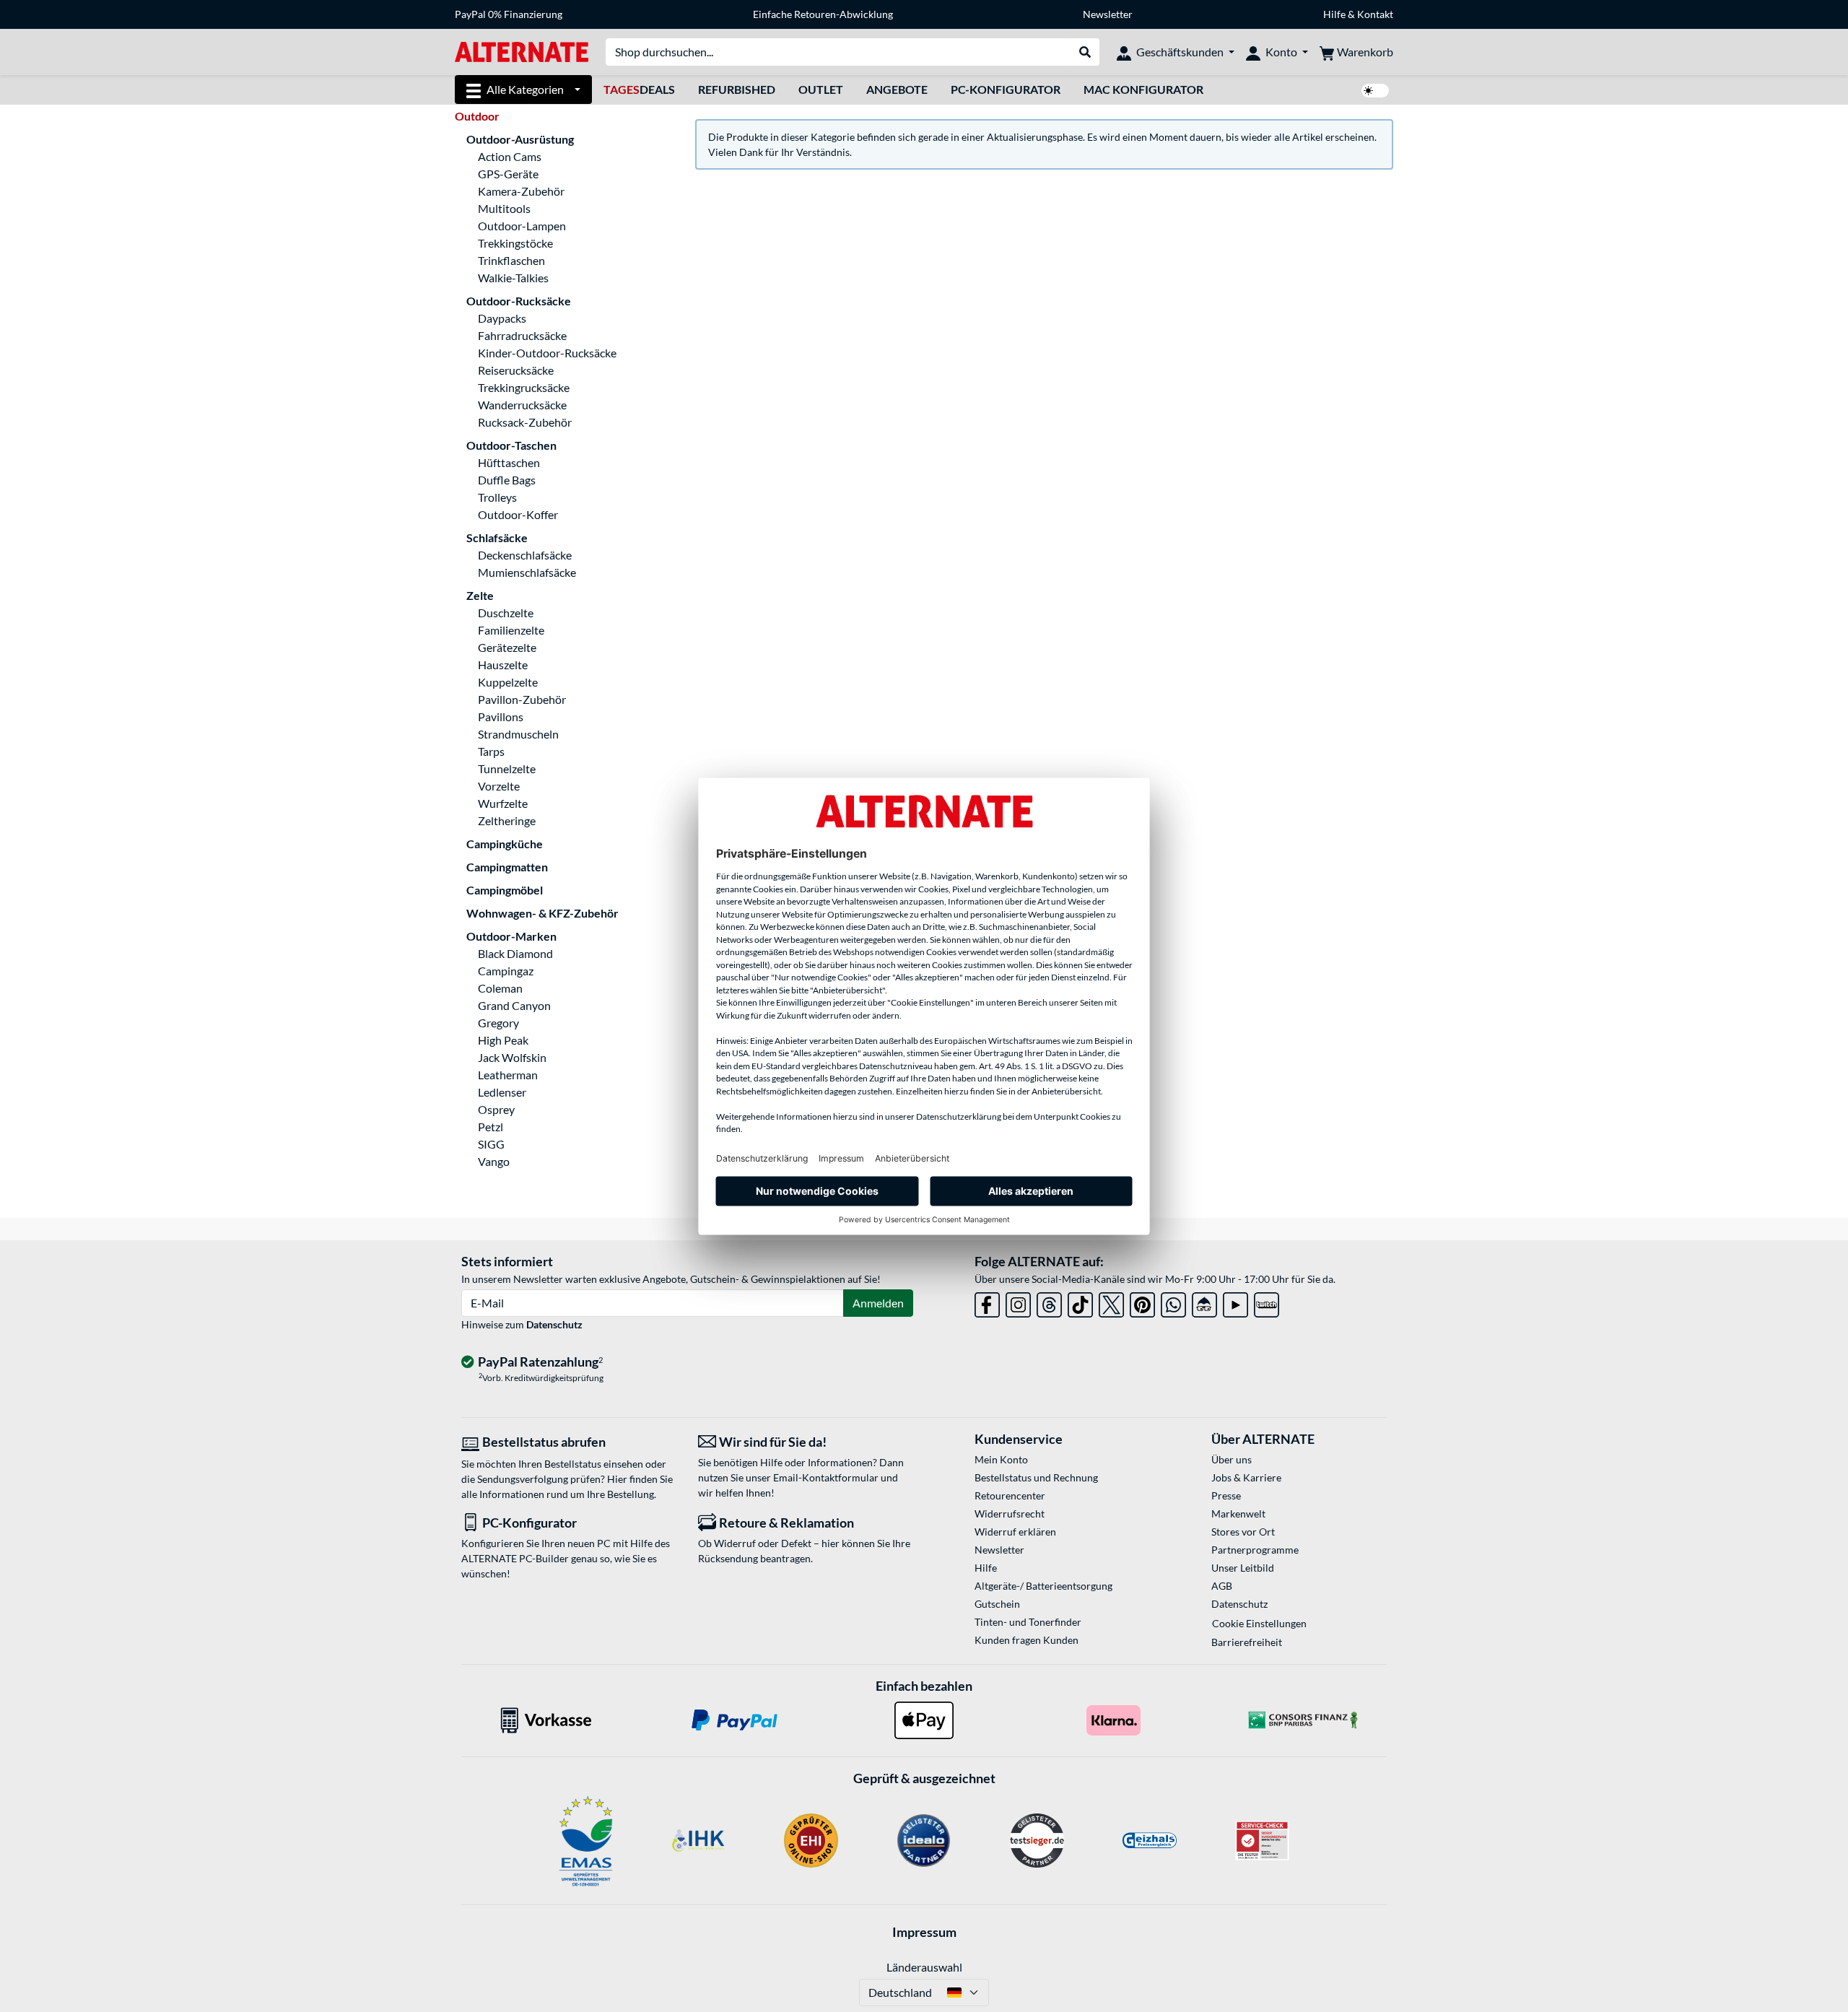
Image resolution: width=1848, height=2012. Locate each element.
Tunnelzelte (507, 768)
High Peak (503, 1040)
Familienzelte (511, 630)
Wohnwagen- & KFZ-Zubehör (542, 913)
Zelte (480, 595)
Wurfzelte (503, 803)
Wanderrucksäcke (522, 405)
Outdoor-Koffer (518, 514)
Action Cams (510, 156)
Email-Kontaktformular (826, 1477)
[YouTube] (1235, 1302)
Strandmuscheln (518, 734)
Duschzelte (506, 613)
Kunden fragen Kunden (1027, 1640)
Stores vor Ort (1243, 1532)
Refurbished (737, 89)
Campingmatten (507, 867)
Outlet (821, 89)
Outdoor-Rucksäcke (519, 301)
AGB (1222, 1586)
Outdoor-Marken (511, 936)
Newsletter (1108, 14)
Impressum (924, 1932)
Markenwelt (1238, 1514)
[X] (1111, 1302)
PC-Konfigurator (1006, 89)
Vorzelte (499, 786)
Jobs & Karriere (1246, 1477)
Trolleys (497, 497)
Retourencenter (1010, 1495)
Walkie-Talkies (513, 278)
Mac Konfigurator (1143, 89)
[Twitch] (1267, 1302)
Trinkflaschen (511, 260)
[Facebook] (987, 1302)
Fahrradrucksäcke (522, 335)
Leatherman (508, 1075)
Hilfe (1334, 14)
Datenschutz (554, 1324)
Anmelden (878, 1303)
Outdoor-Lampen (522, 226)
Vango (494, 1161)
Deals (639, 89)
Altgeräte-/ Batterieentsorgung (1043, 1586)
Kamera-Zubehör (521, 191)
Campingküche (505, 844)
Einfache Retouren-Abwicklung (823, 14)
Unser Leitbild (1243, 1568)
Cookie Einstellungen (1259, 1623)
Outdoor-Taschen (511, 445)
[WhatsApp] (1173, 1302)
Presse (1226, 1495)
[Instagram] (1018, 1302)
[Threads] (1049, 1302)
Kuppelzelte (508, 682)
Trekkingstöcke (515, 243)
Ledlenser (502, 1092)
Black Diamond (515, 953)
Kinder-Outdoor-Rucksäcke (547, 353)
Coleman (500, 988)
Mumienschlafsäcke (527, 572)
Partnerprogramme (1255, 1550)
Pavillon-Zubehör (522, 699)
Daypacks (502, 318)
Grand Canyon (514, 1005)
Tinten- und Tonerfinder (1028, 1622)
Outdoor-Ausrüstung (520, 139)
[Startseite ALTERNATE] (522, 51)
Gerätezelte (507, 647)
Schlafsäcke (497, 537)
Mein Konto (1001, 1459)
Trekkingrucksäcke (524, 387)
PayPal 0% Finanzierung (509, 14)
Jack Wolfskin (512, 1057)
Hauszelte (503, 665)
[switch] (1375, 91)
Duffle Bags (507, 480)
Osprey (496, 1109)
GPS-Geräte (508, 174)
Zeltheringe (507, 820)
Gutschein (997, 1604)
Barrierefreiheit (1247, 1642)
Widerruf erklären (1015, 1532)
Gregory (498, 1023)
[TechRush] (1204, 1302)
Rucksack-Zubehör (525, 422)
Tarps (491, 751)
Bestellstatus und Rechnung (1036, 1477)
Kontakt (1375, 14)
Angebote (897, 89)
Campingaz (506, 971)
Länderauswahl (924, 1967)
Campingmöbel (505, 890)
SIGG (491, 1144)
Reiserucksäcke (516, 370)
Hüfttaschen (509, 462)
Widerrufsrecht (1010, 1514)
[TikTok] (1080, 1302)
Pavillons (501, 717)
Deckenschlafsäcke (525, 555)
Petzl (491, 1127)
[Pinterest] (1142, 1302)
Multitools (504, 208)
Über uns (1232, 1459)
